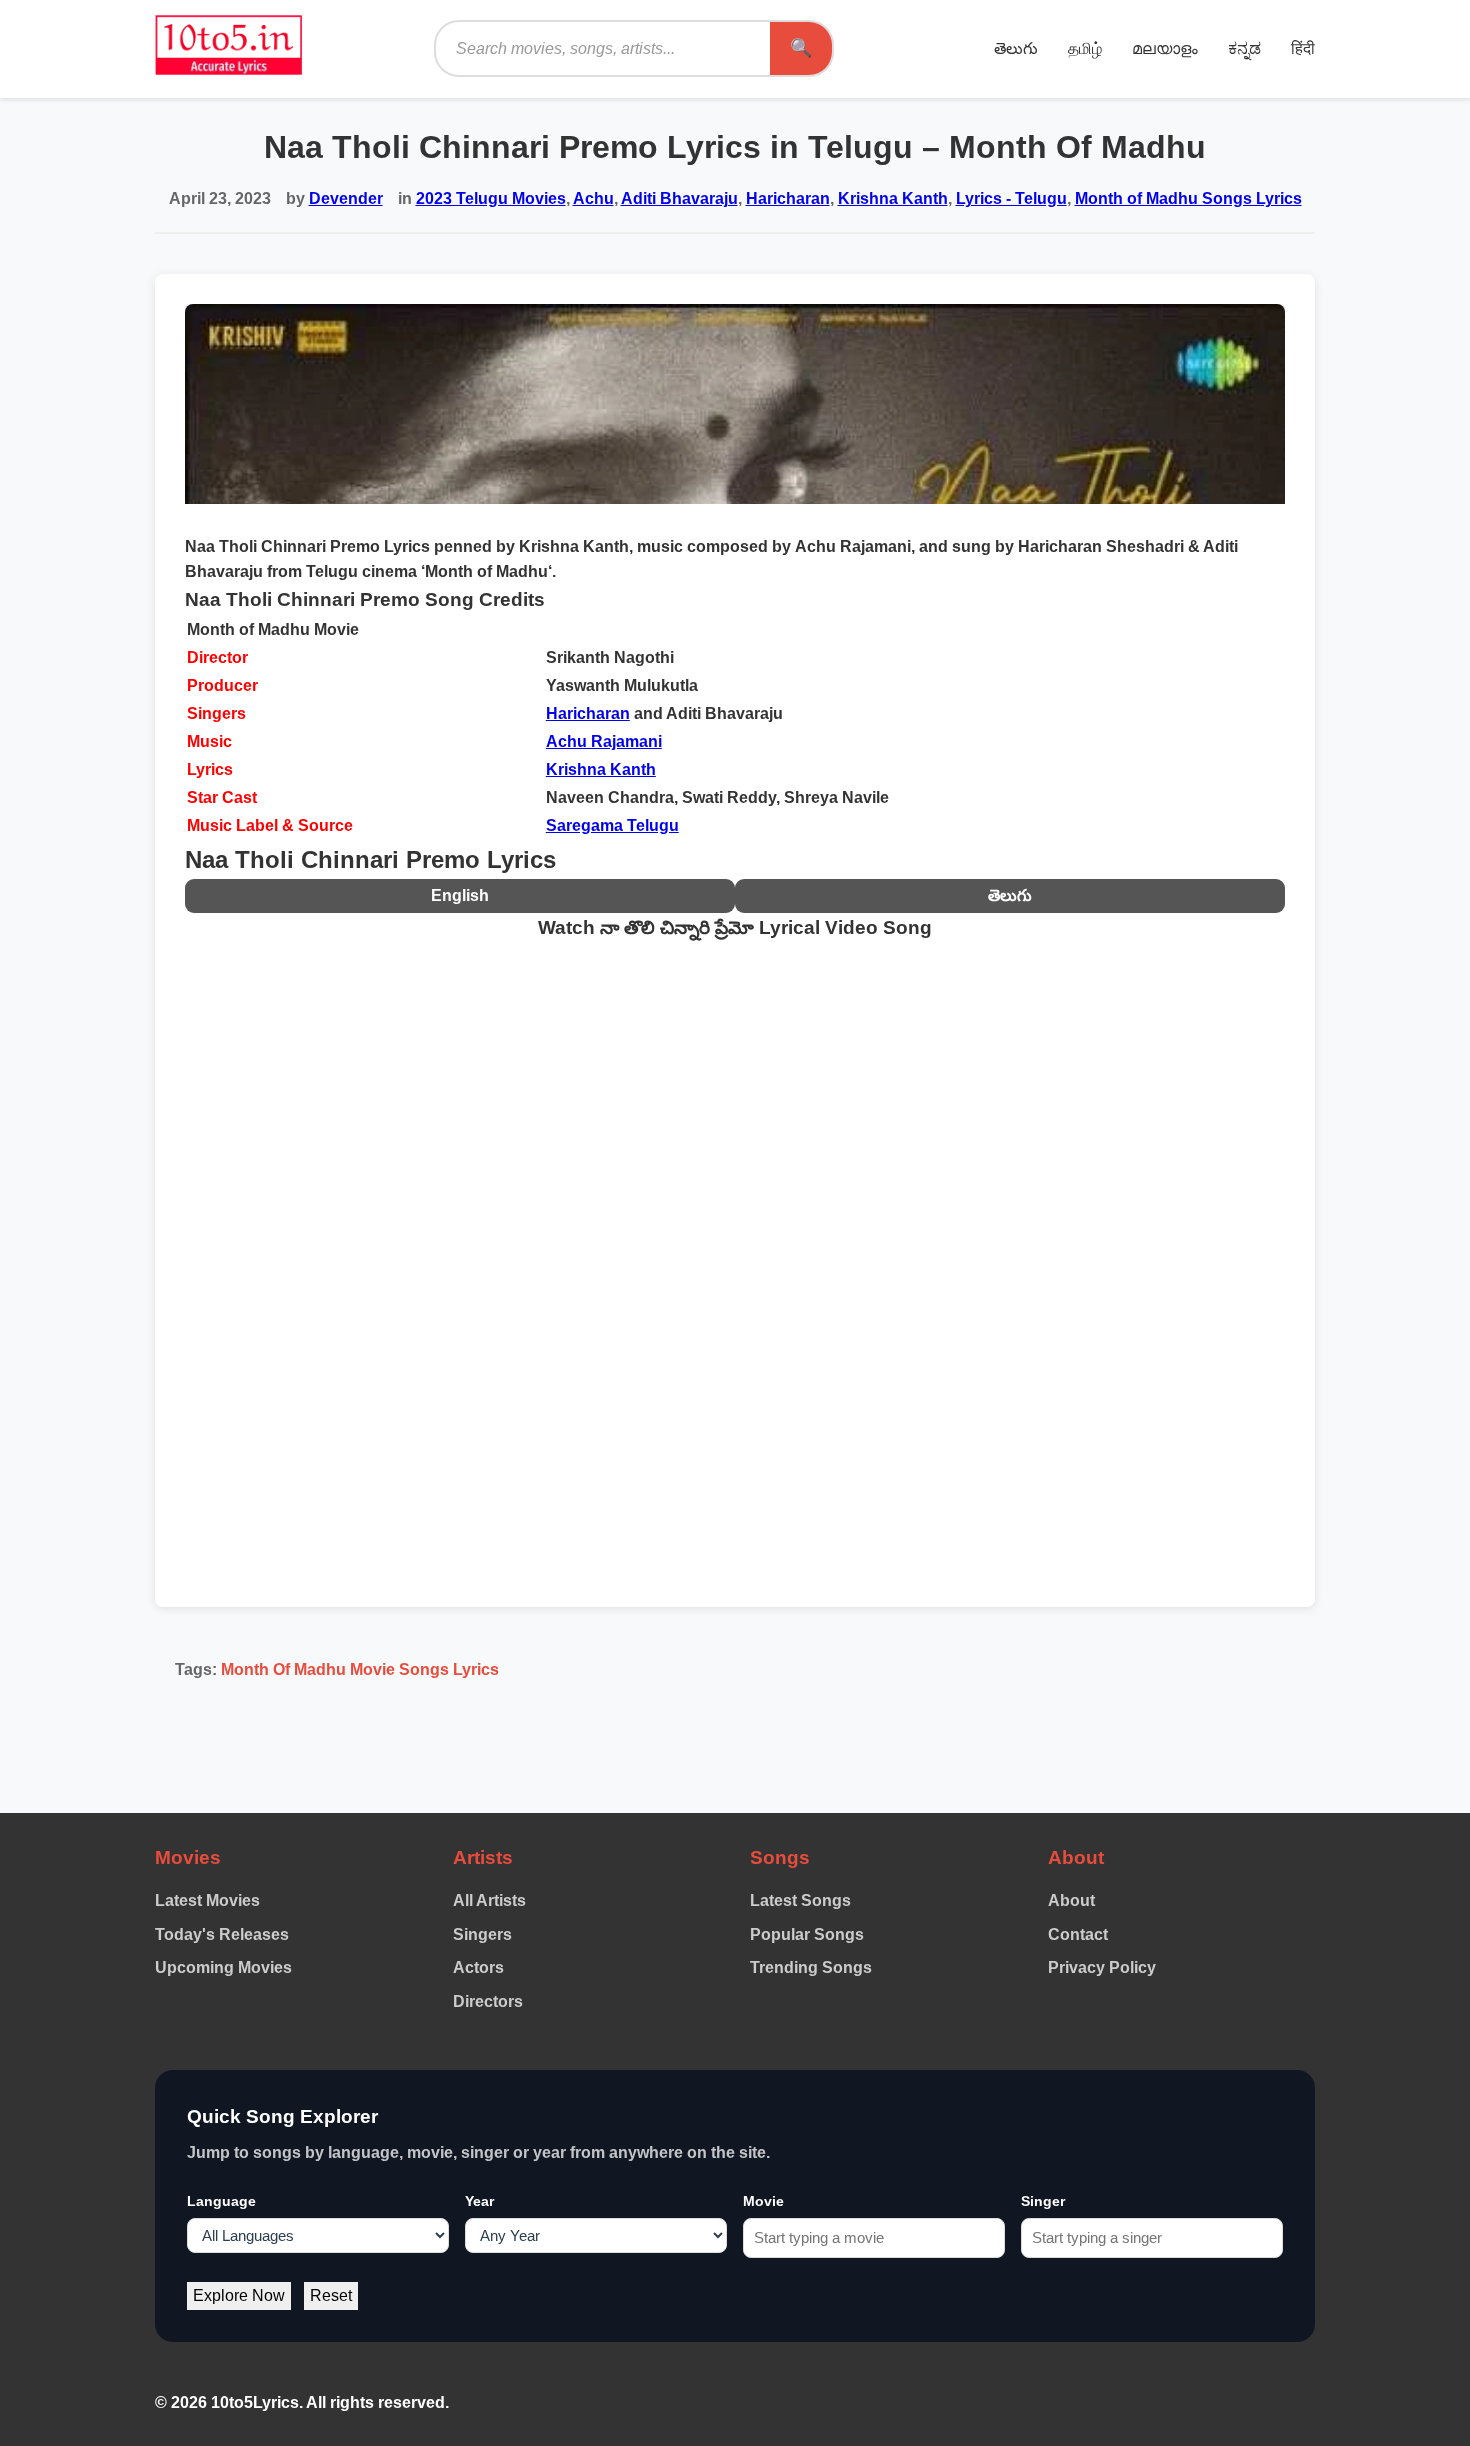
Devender (346, 198)
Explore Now (239, 2295)
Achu (593, 198)
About (1071, 1900)
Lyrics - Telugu (1011, 198)
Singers (482, 1934)
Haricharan (788, 198)
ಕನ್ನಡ (1244, 48)
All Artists (489, 1900)
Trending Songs (811, 1967)
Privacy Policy (1102, 1967)
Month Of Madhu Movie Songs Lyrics (360, 1669)
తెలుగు (1016, 48)
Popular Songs (807, 1934)
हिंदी (1303, 48)
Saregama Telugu (612, 825)
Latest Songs (800, 1900)
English (460, 895)
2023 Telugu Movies (491, 198)
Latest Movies (207, 1900)
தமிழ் (1085, 48)
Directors (488, 2001)
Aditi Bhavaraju (679, 198)
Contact (1078, 1934)
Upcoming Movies (223, 1967)
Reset (331, 2295)
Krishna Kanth (893, 198)
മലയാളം (1165, 48)
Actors (478, 1967)
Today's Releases (222, 1934)
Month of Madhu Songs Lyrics (1188, 198)
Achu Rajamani (604, 741)
